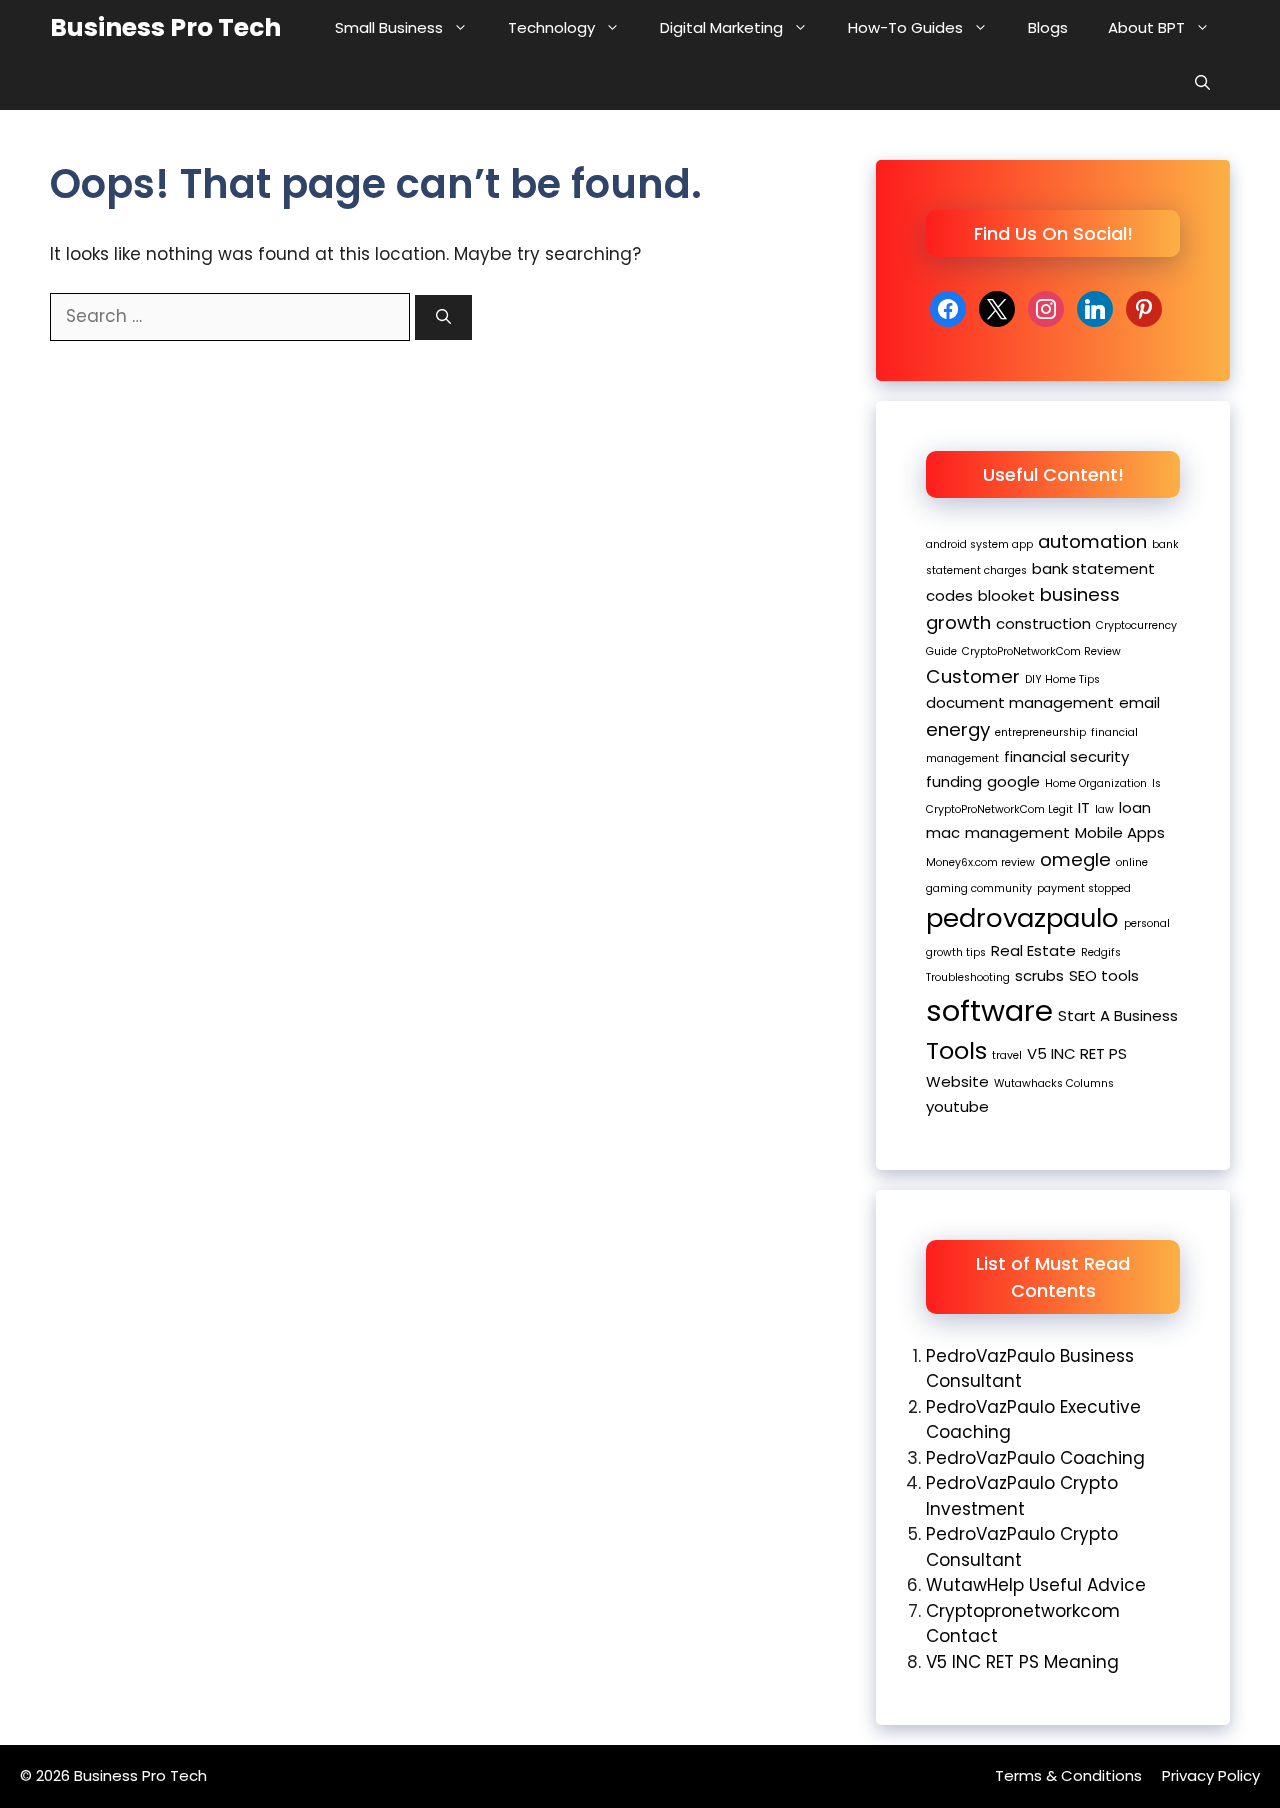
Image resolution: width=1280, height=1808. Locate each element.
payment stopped (1084, 888)
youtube (957, 1106)
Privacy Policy (1211, 1775)
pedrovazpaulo (1022, 918)
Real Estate (1033, 950)
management (1017, 832)
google (1013, 781)
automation (1092, 541)
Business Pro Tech (165, 27)
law (1104, 809)
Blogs (1048, 27)
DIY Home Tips (1062, 679)
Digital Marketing (721, 27)
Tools (956, 1050)
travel (1007, 1055)
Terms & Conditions (1068, 1775)
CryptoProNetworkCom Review (1041, 651)
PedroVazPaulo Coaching (1035, 1458)
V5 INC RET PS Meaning (1022, 1662)
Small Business (389, 27)
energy (958, 729)
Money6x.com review (980, 862)
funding (954, 781)
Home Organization (1096, 783)
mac (943, 832)
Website (957, 1081)
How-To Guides (905, 27)
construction (1043, 623)
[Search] (443, 317)
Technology (551, 27)
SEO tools (1104, 975)
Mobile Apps (1120, 832)
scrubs (1039, 975)
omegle (1075, 859)
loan (1135, 807)
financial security (1066, 756)
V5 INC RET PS (1077, 1053)
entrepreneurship (1040, 732)
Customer (973, 676)
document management (1020, 702)
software (989, 1010)
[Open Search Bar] (1202, 82)
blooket (1006, 595)
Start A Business (1118, 1015)
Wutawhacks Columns (1054, 1083)
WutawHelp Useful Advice (1036, 1585)
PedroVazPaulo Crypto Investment (1022, 1496)
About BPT (1146, 27)
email (1139, 702)
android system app (979, 544)
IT (1084, 807)
